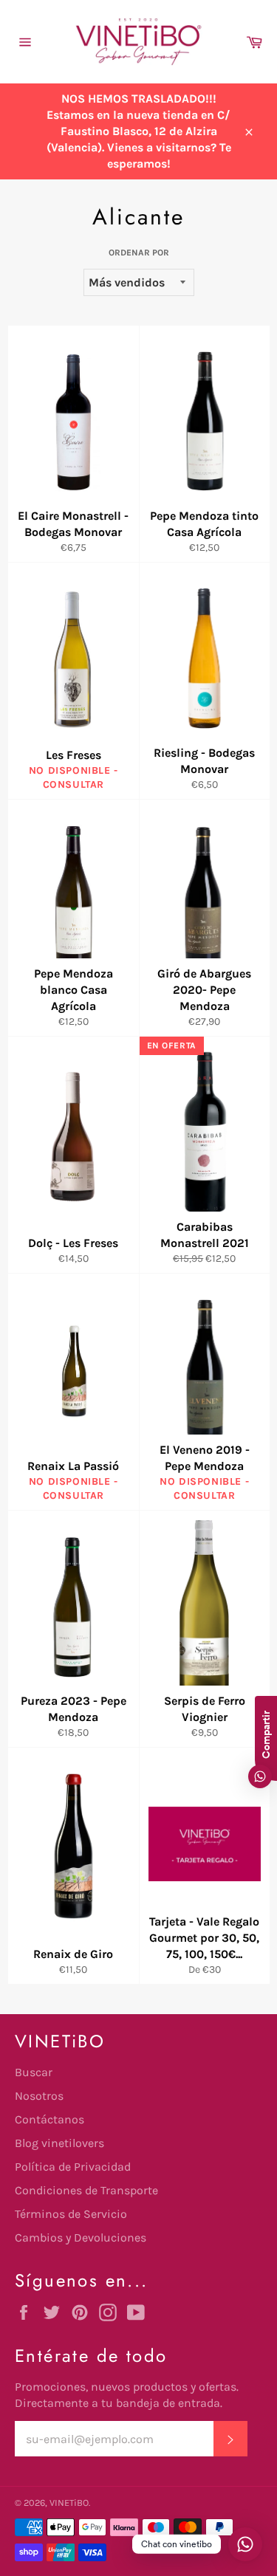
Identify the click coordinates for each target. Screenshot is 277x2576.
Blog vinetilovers (59, 2143)
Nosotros (39, 2096)
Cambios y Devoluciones (81, 2237)
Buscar (34, 2072)
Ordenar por (139, 253)
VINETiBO (69, 2503)
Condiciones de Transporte (86, 2190)
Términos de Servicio (71, 2214)
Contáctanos (49, 2119)
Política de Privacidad (73, 2167)
